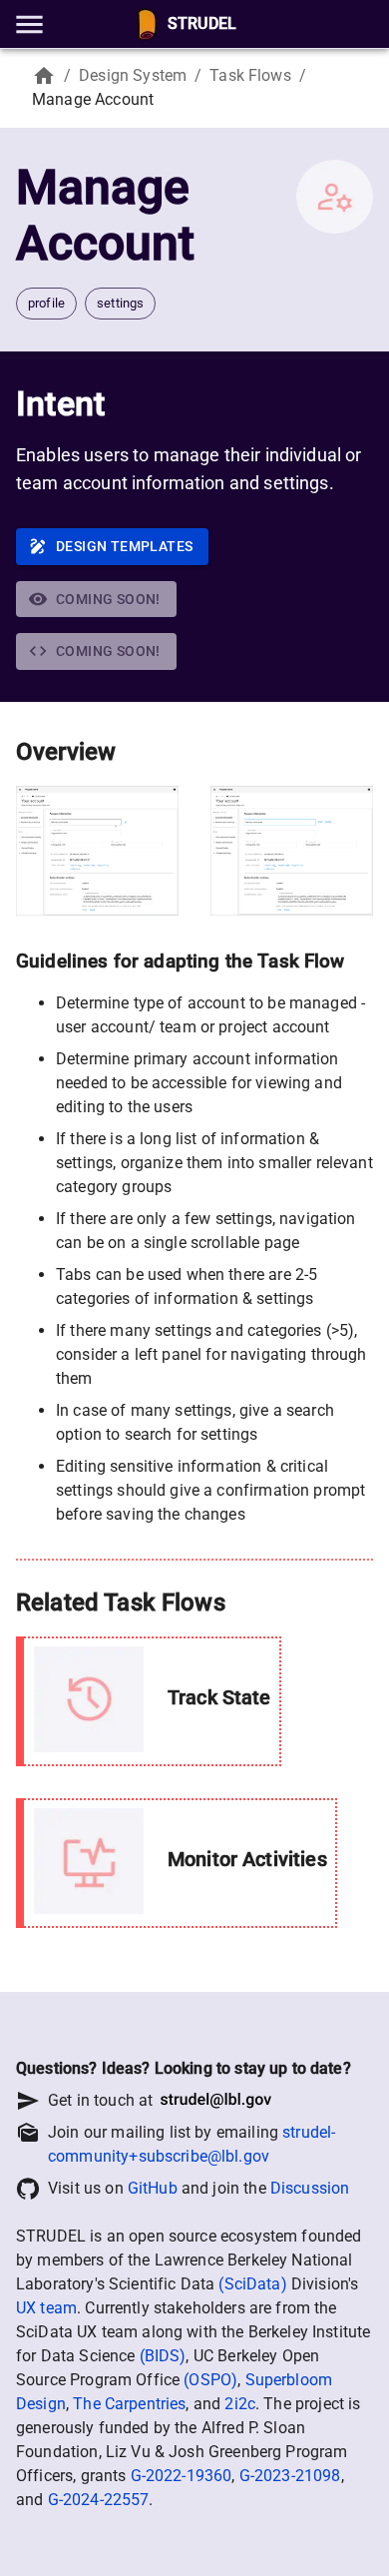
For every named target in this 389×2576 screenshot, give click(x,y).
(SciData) (252, 2284)
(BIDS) (163, 2356)
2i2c (240, 2404)
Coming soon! (108, 599)
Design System (133, 75)
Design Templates (124, 546)
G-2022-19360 (182, 2476)
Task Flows (250, 75)
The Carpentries (129, 2404)
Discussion (310, 2188)
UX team (46, 2308)
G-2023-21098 (290, 2476)
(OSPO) (210, 2380)
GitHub (153, 2188)
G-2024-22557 (99, 2500)
